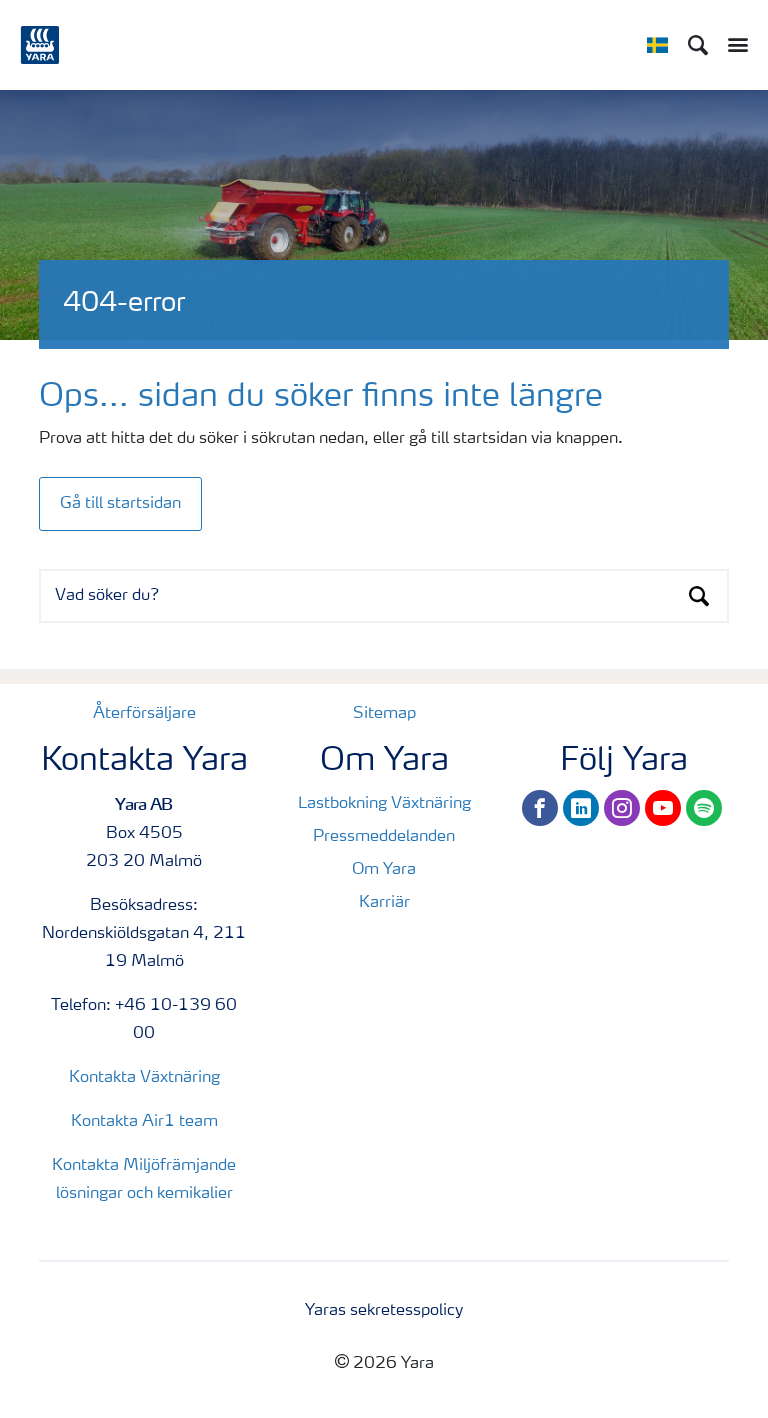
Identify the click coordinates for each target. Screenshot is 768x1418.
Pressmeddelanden (384, 837)
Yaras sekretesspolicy (384, 1311)
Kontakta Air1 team (144, 1122)
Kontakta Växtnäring (144, 1078)
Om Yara (384, 870)
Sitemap (384, 714)
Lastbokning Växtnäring (384, 804)
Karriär (384, 903)
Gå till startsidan (120, 504)
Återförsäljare (144, 714)
